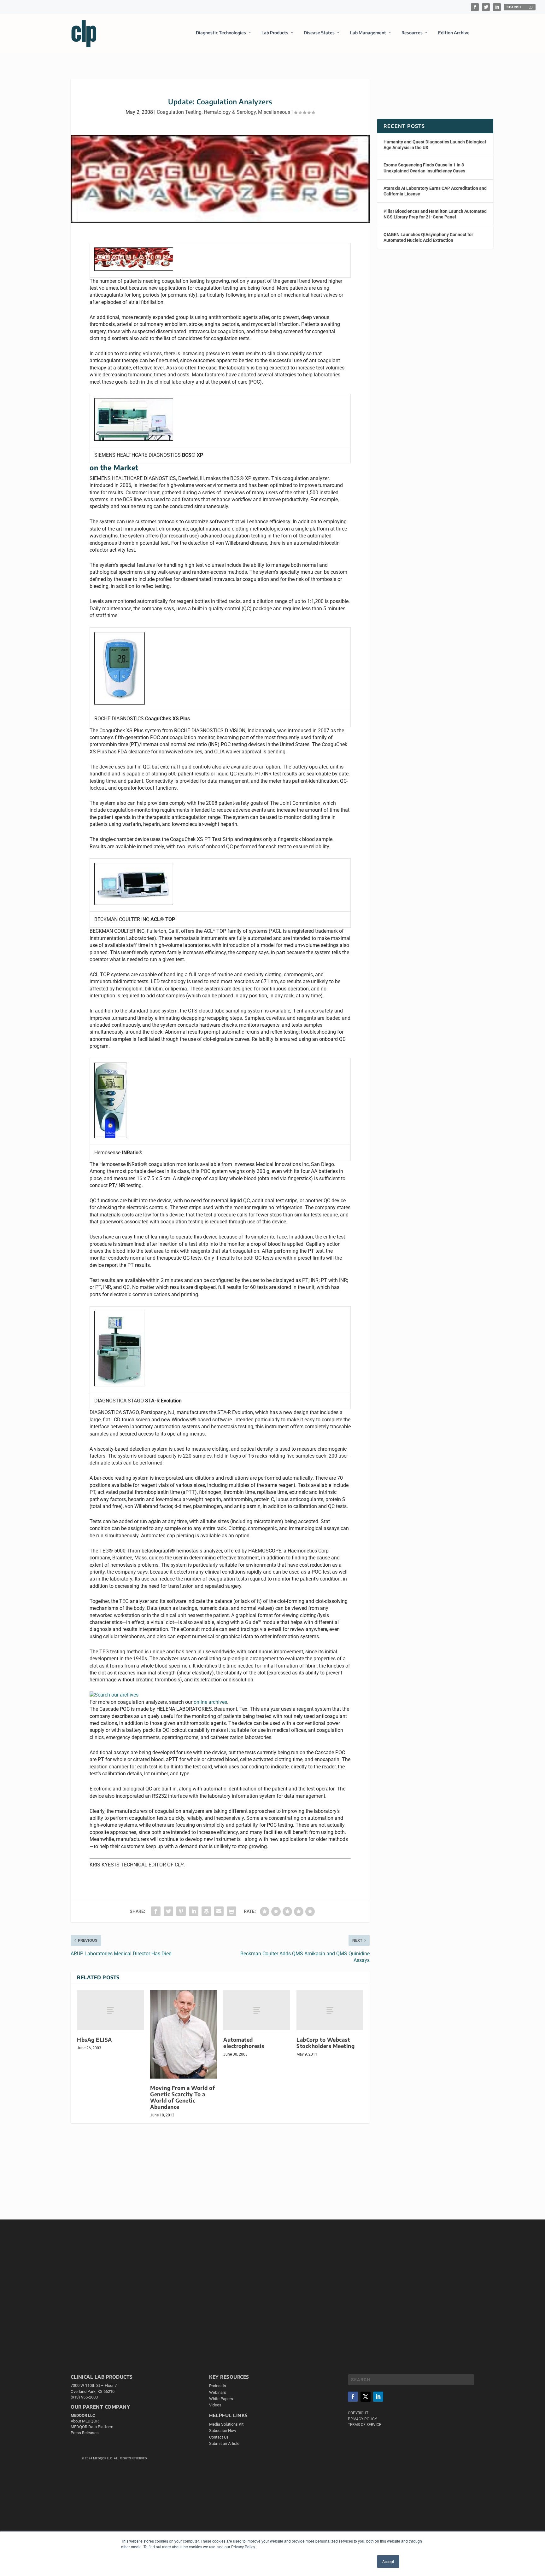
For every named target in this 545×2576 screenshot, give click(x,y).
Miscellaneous (274, 112)
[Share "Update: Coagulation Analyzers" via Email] (219, 1911)
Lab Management (368, 33)
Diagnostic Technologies (221, 33)
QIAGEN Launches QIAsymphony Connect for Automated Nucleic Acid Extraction (428, 237)
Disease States (319, 33)
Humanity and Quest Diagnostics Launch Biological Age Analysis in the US (435, 145)
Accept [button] (388, 2561)
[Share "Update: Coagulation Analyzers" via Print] (231, 1911)
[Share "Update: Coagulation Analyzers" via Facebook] (156, 1911)
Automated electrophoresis (244, 2043)
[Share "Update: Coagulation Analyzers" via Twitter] (168, 1911)
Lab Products (275, 33)
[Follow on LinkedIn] (378, 2397)
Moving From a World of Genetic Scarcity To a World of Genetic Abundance (182, 2097)
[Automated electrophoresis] (257, 2010)
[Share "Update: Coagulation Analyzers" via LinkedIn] (194, 1911)
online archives (210, 1702)
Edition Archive (454, 33)
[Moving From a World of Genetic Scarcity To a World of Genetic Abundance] (184, 2034)
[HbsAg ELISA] (110, 2010)
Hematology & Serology (230, 112)
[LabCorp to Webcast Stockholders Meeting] (330, 2010)
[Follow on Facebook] (353, 2397)
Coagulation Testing (179, 112)
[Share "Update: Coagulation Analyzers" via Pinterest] (181, 1911)
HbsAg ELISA (94, 2040)
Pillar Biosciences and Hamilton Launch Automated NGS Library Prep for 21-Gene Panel (435, 214)
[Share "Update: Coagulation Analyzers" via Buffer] (206, 1911)
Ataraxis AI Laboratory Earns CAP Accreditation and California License (435, 191)
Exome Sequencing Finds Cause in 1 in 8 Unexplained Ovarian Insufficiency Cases (424, 168)
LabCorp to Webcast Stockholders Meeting (325, 2043)
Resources (412, 33)
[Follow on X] (366, 2397)
